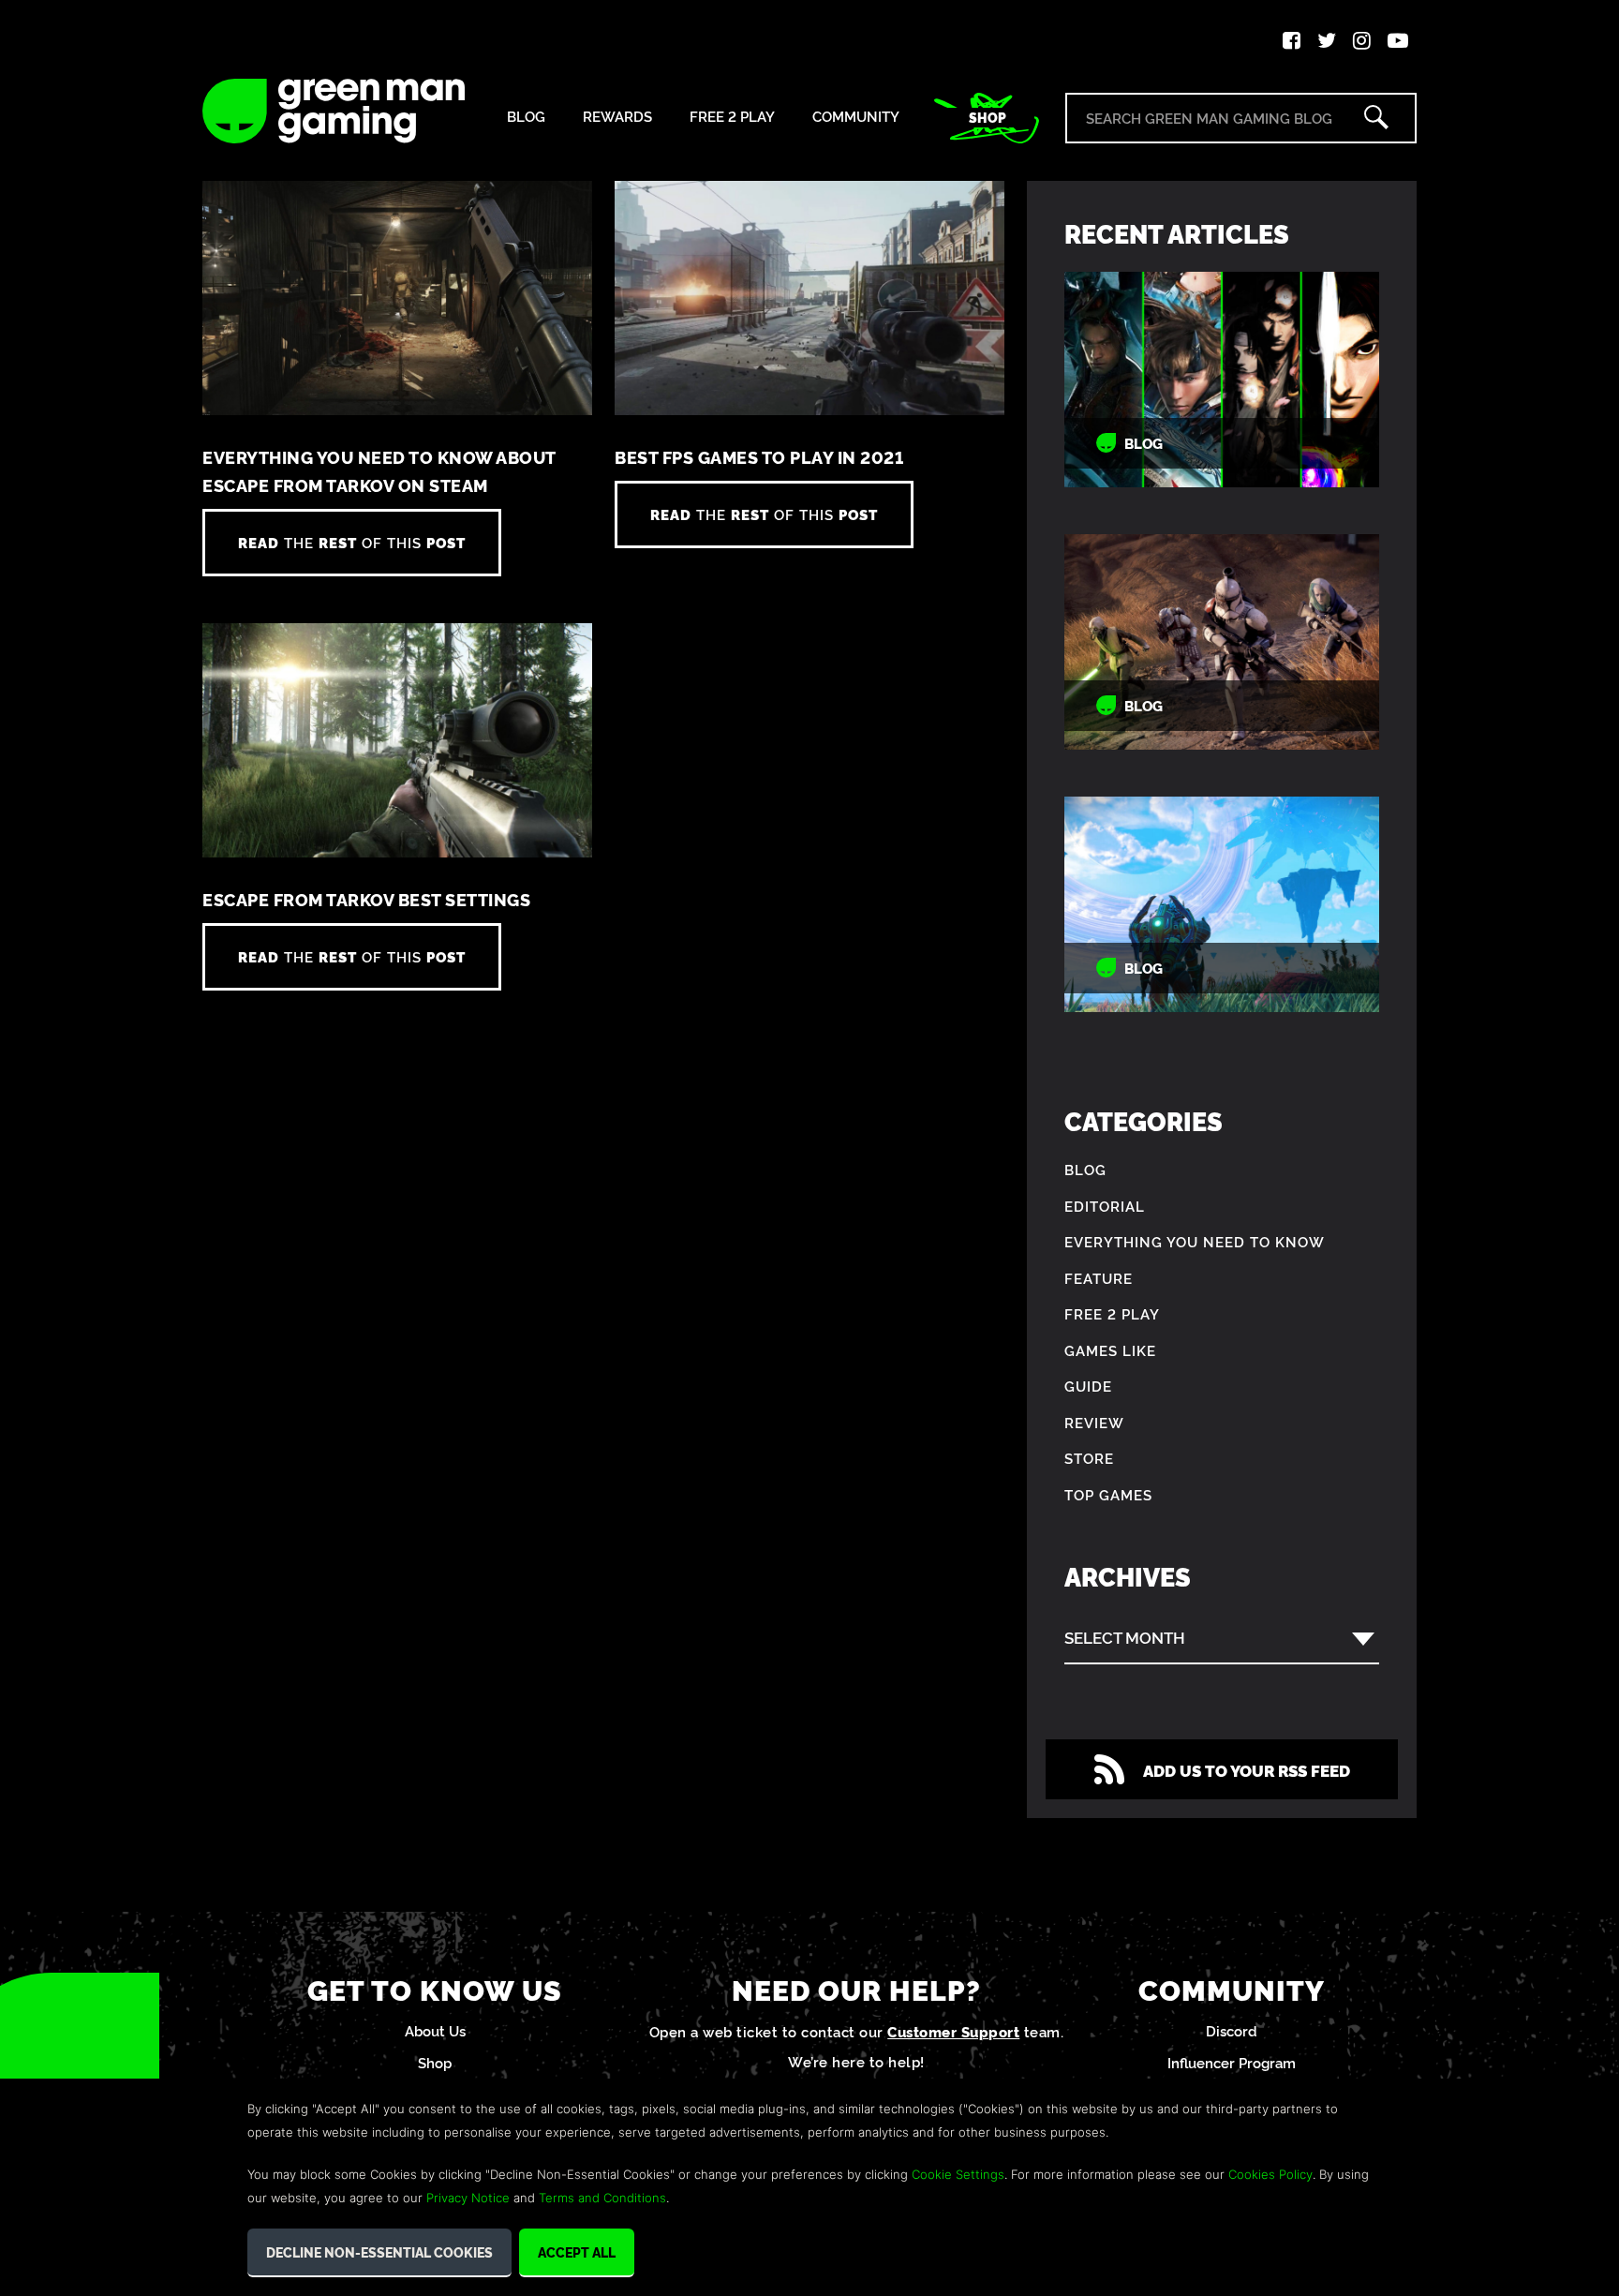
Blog (526, 117)
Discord (1232, 2030)
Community (856, 117)
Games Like (1110, 1350)
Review (1094, 1422)
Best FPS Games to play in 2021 (759, 457)
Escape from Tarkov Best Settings (366, 899)
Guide (1088, 1386)
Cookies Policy (1270, 2174)
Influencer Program (1232, 2062)
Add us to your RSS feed (1247, 1770)
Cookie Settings (958, 2174)
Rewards (617, 117)
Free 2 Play (732, 117)
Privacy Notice (468, 2198)
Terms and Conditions (602, 2198)
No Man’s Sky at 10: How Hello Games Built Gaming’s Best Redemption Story (1222, 905)
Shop (988, 117)
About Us (435, 2030)
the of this (352, 542)
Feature (1099, 1278)
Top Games (1108, 1494)
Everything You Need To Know (1195, 1241)
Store (1089, 1458)
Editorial (1105, 1206)
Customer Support (953, 2031)
